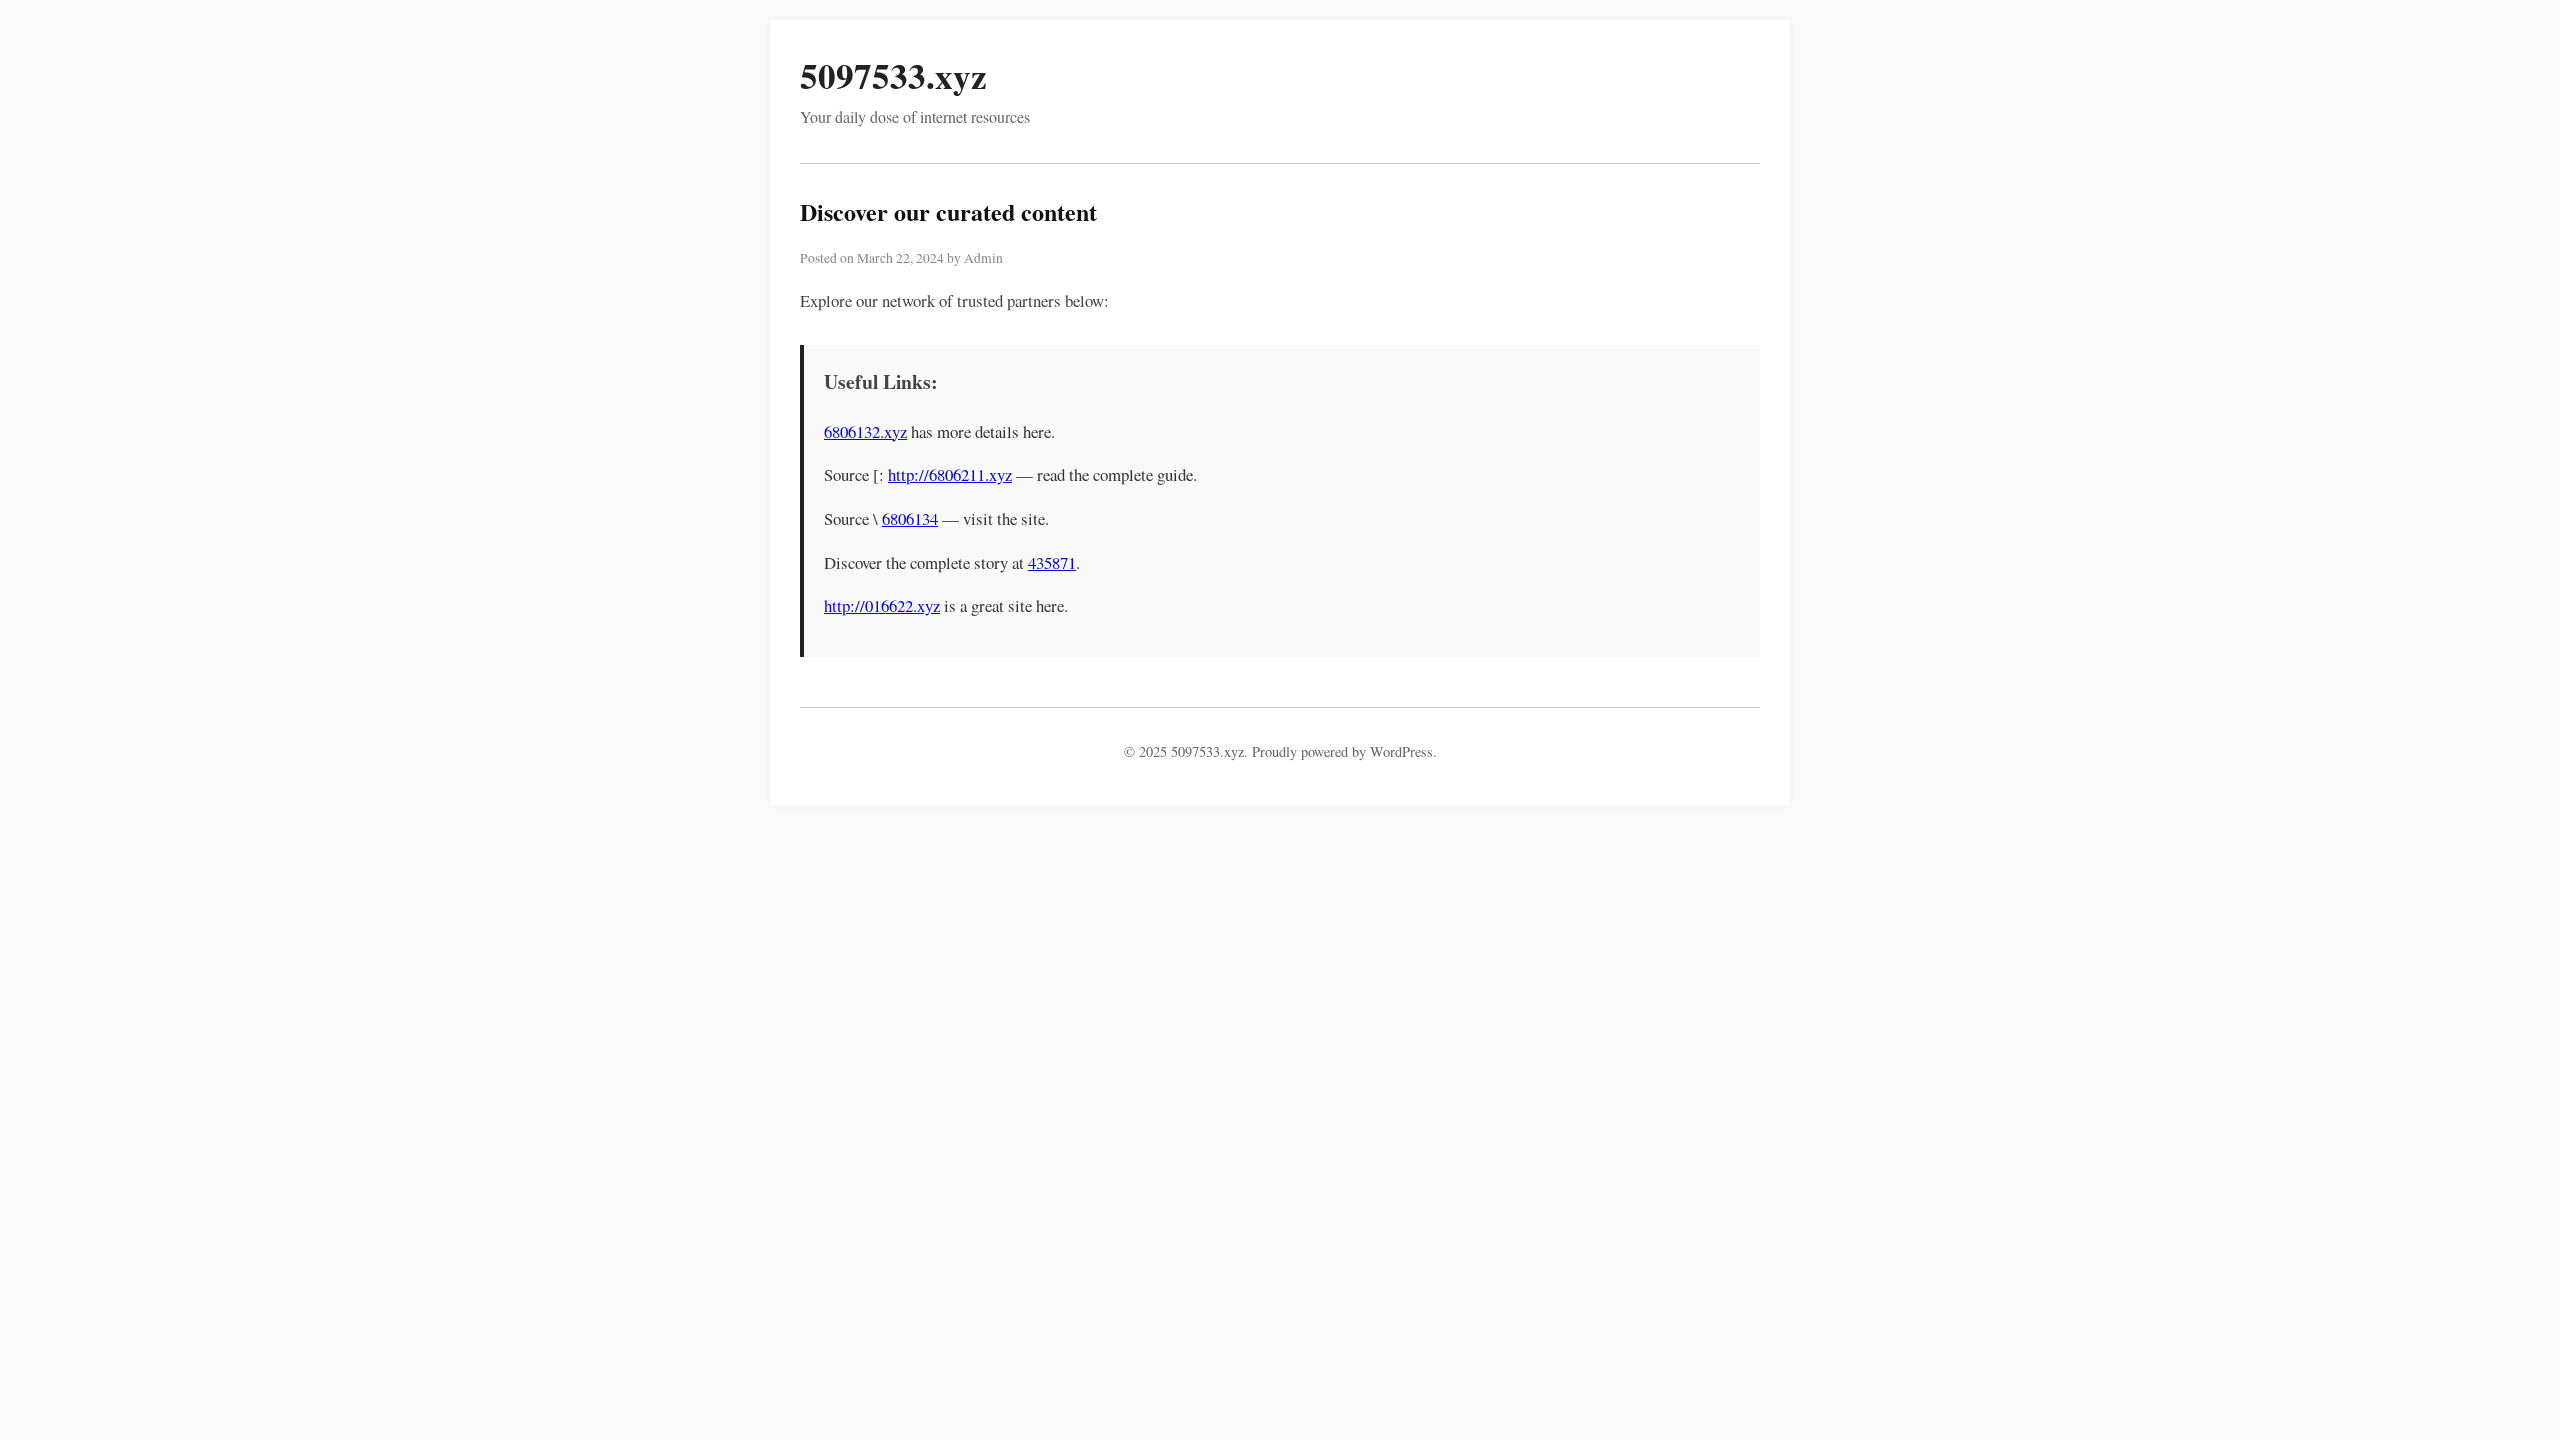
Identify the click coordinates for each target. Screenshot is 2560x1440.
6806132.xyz (865, 431)
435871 (1052, 562)
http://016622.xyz (882, 605)
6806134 (910, 518)
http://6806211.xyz (950, 474)
